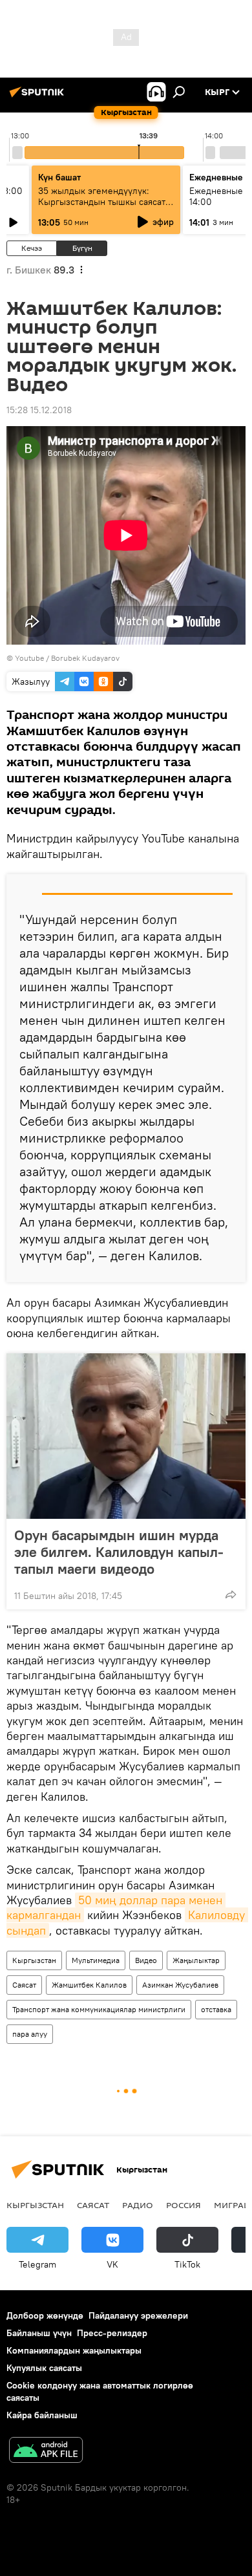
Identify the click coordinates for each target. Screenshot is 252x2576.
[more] (231, 1594)
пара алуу (30, 2034)
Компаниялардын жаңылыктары (74, 2350)
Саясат (24, 1985)
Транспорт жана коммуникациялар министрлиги (99, 2009)
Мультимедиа (96, 1960)
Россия (184, 2205)
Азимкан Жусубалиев (180, 1985)
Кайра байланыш (42, 2415)
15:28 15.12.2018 (39, 410)
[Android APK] (46, 2452)
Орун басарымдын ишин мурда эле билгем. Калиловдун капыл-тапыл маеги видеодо (119, 1552)
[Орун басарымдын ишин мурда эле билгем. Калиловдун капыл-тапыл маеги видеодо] (126, 1436)
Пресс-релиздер (112, 2333)
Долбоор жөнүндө (45, 2315)
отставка (216, 2009)
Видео (146, 1960)
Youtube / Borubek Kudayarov (67, 658)
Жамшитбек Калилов (89, 1985)
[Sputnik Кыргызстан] (39, 97)
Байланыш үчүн (39, 2333)
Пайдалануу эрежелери (138, 2315)
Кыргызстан (34, 1960)
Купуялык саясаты (44, 2368)
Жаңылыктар (196, 1960)
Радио (138, 2205)
